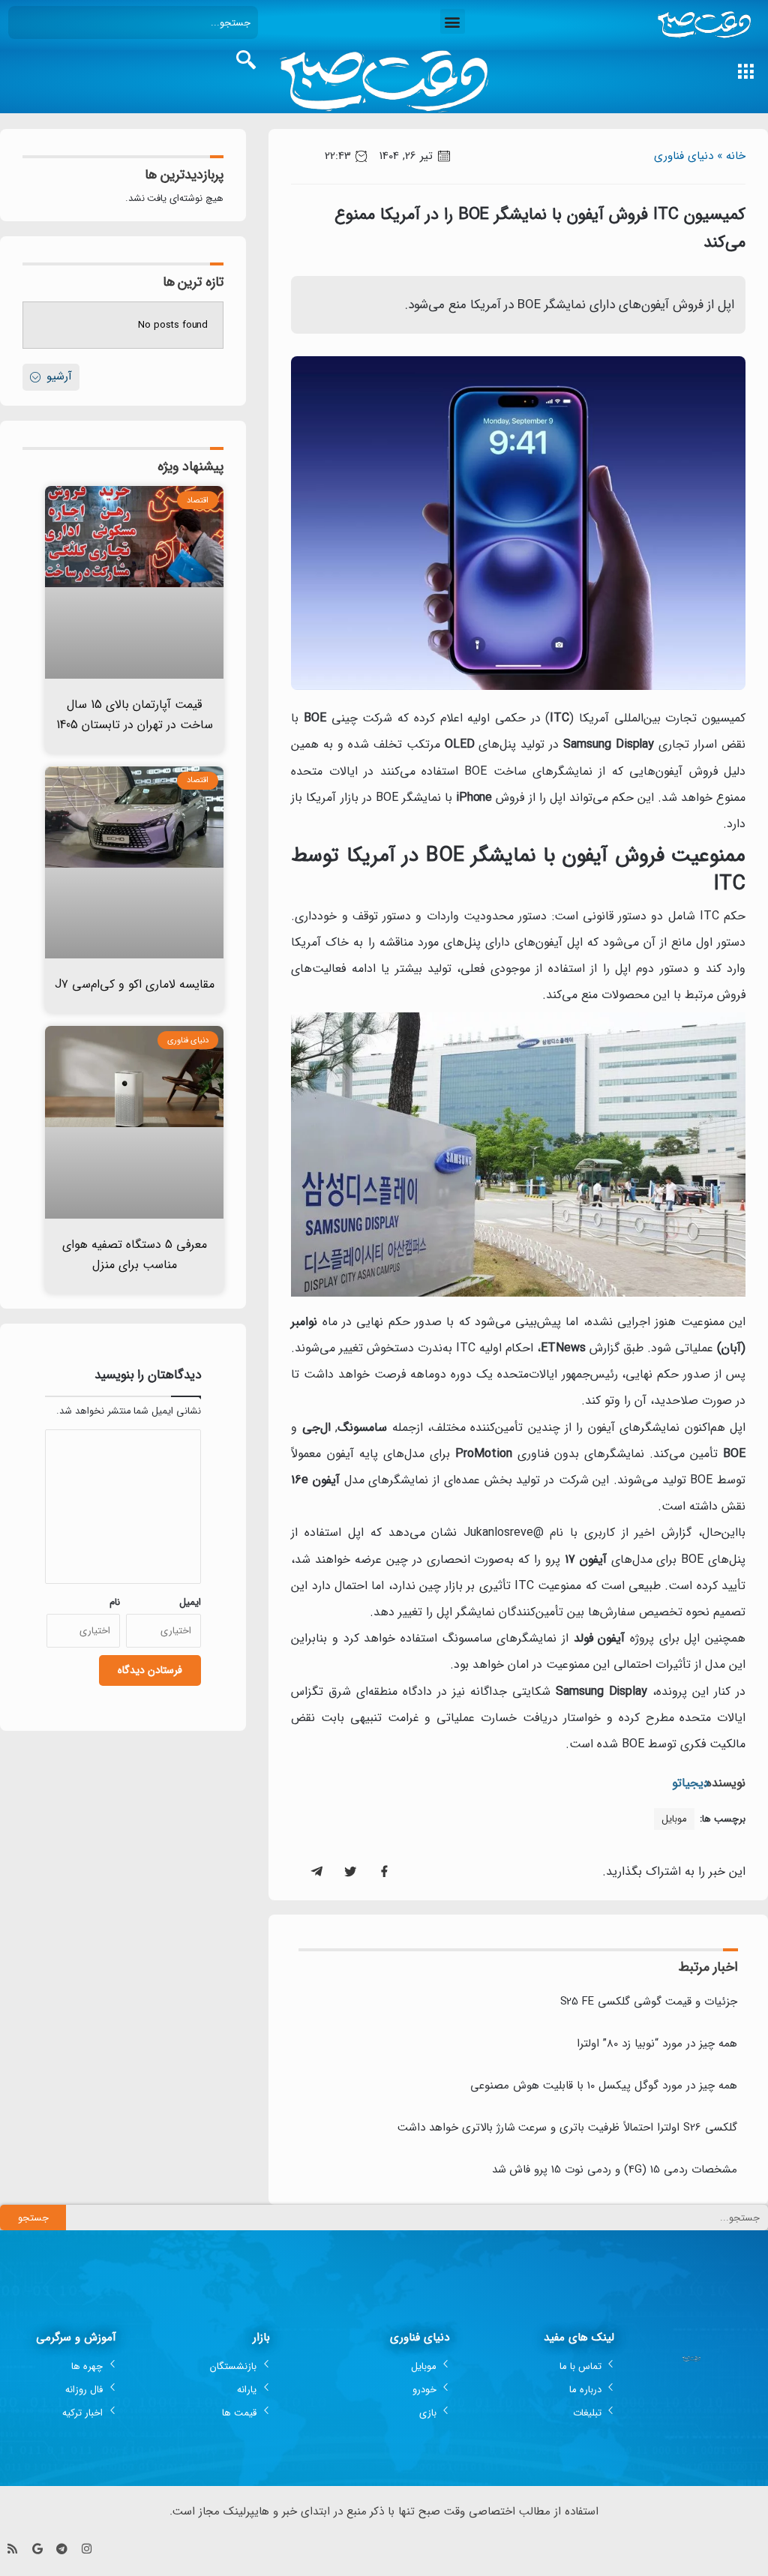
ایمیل (190, 1602)
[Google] (37, 2549)
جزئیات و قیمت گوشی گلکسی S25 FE (649, 2002)
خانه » (731, 156)
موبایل (674, 1819)
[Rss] (12, 2549)
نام (115, 1602)
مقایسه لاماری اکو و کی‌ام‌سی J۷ (135, 984)
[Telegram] (62, 2549)
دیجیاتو (691, 1783)
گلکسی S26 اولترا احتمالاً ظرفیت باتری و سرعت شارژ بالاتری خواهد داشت (567, 2128)
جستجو (33, 2218)
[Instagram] (87, 2549)
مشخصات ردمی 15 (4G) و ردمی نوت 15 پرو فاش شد (615, 2170)
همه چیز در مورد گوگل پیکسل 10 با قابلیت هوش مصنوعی (604, 2086)
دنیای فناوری (684, 156)
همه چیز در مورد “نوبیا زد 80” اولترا (657, 2044)
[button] (453, 21)
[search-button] (246, 60)
